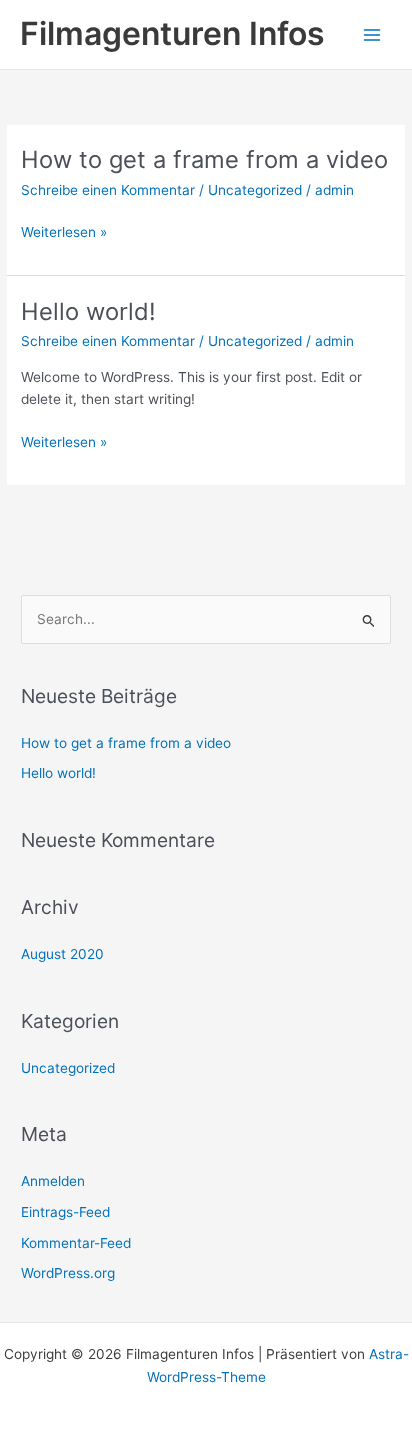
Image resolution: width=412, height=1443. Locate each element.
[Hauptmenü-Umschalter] (372, 34)
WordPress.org (68, 1273)
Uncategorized (255, 190)
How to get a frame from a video (204, 159)
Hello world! (88, 311)
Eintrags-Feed (65, 1212)
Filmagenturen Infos (172, 33)
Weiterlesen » (64, 232)
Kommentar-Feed (76, 1243)
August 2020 (62, 954)
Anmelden (53, 1181)
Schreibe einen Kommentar (108, 190)
